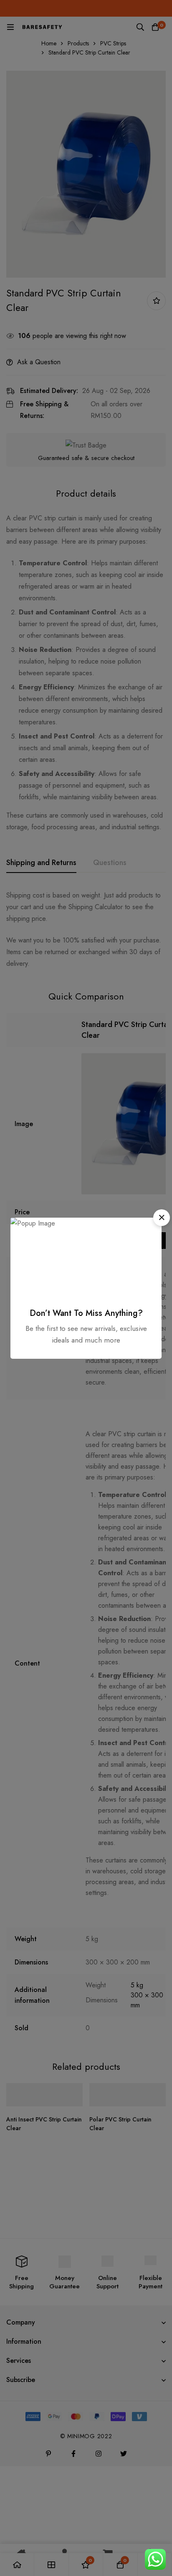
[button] (162, 1218)
